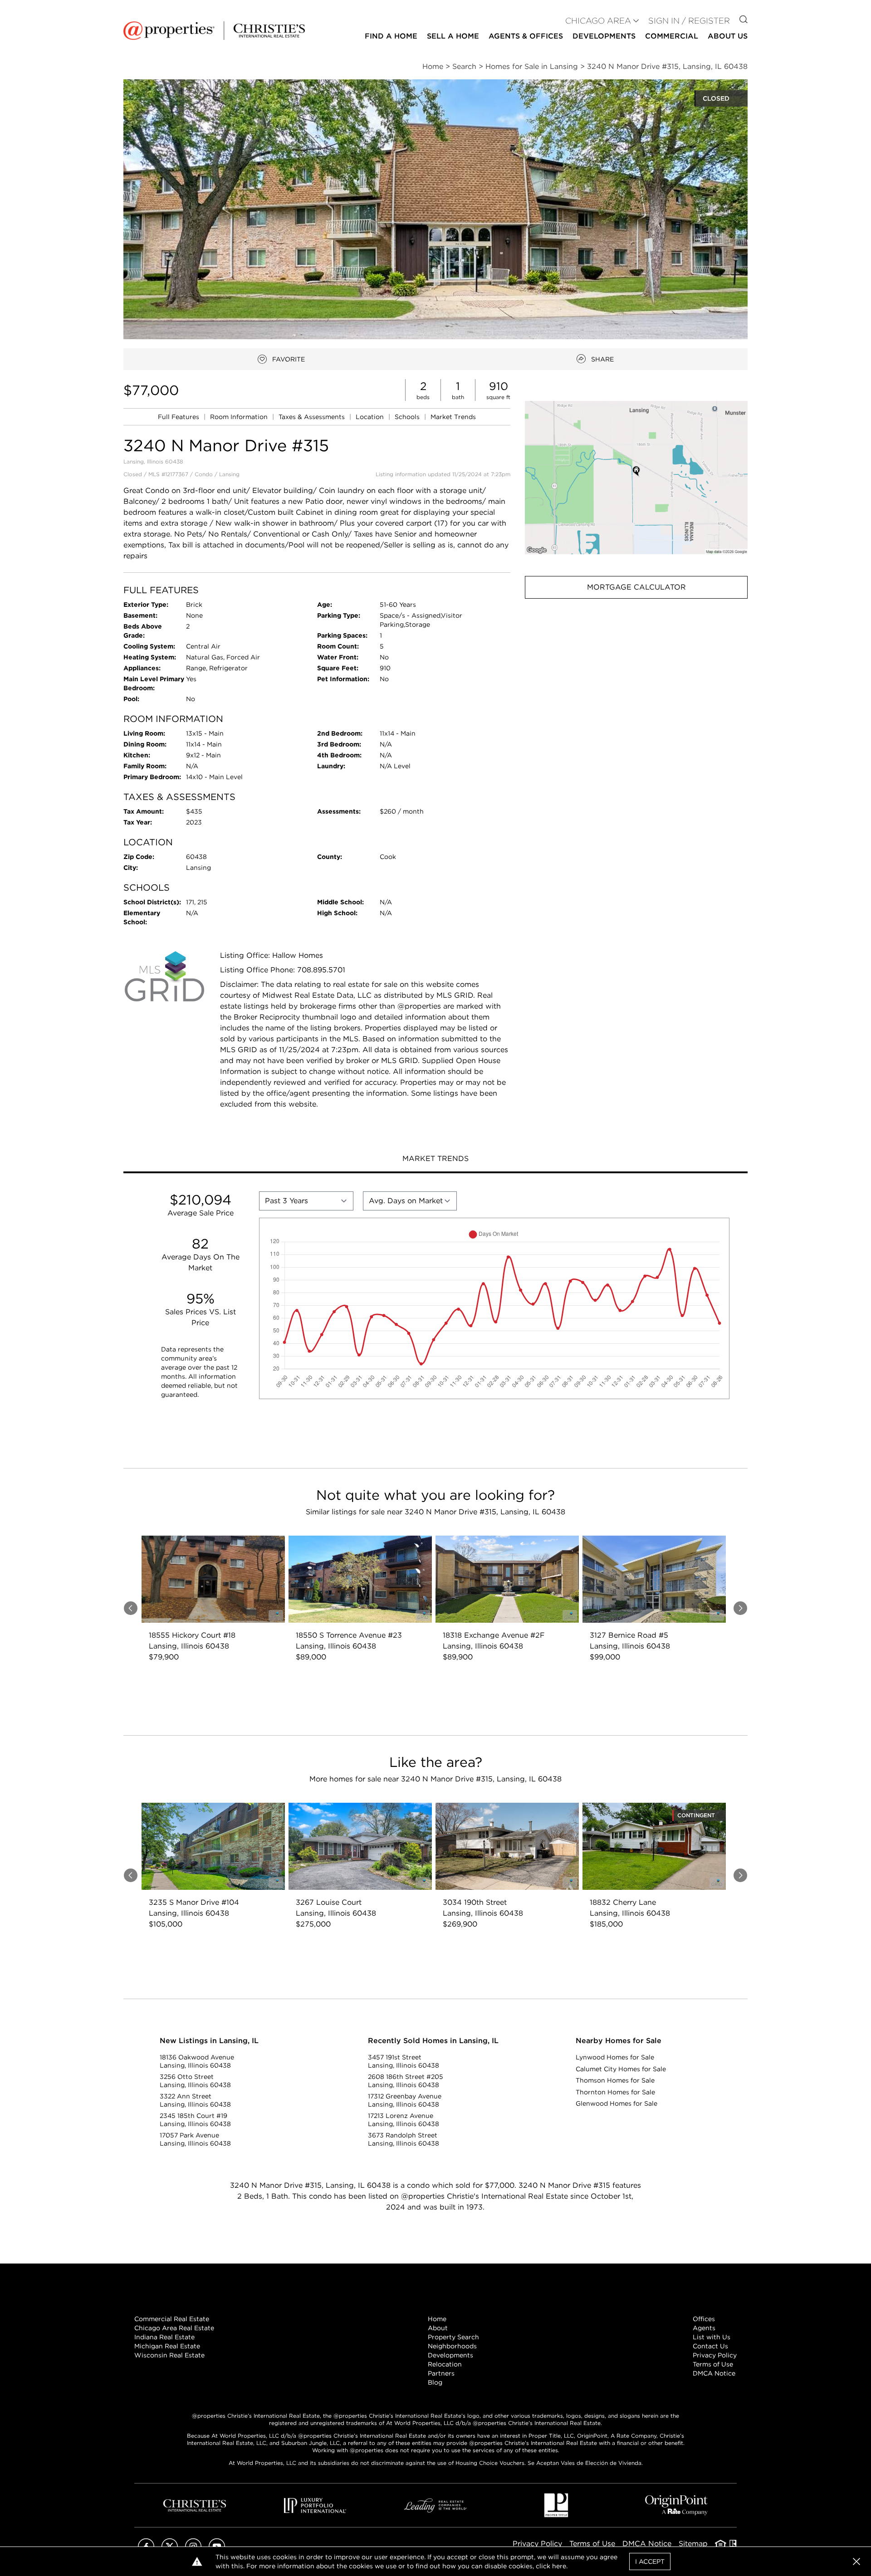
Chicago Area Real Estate (174, 2328)
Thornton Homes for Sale (615, 2092)
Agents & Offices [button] (526, 36)
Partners (441, 2373)
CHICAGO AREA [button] (598, 21)
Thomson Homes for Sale (615, 2080)
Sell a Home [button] (453, 36)
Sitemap (693, 2544)
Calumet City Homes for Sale (621, 2069)
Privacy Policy (715, 2355)
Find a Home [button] (391, 36)
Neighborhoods (452, 2346)
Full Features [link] (179, 417)
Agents (704, 2328)
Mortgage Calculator (636, 587)
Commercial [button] (672, 36)
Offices (704, 2319)
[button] (636, 477)
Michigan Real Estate (167, 2346)
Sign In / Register (689, 21)
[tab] (435, 1160)
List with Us (712, 2337)
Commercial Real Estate (172, 2319)
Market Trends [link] (453, 417)
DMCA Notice (714, 2373)
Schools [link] (408, 417)
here (559, 2566)
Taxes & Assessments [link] (313, 417)
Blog (435, 2382)
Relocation (445, 2364)
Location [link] (371, 417)
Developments (604, 36)
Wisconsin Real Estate (169, 2355)
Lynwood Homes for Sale (615, 2057)
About (438, 2328)
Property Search (453, 2337)
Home (437, 2319)
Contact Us (710, 2346)
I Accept (650, 2561)
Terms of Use (713, 2364)
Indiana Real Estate (164, 2337)
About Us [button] (728, 36)
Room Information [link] (240, 417)
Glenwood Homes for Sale (617, 2103)
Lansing (229, 474)
